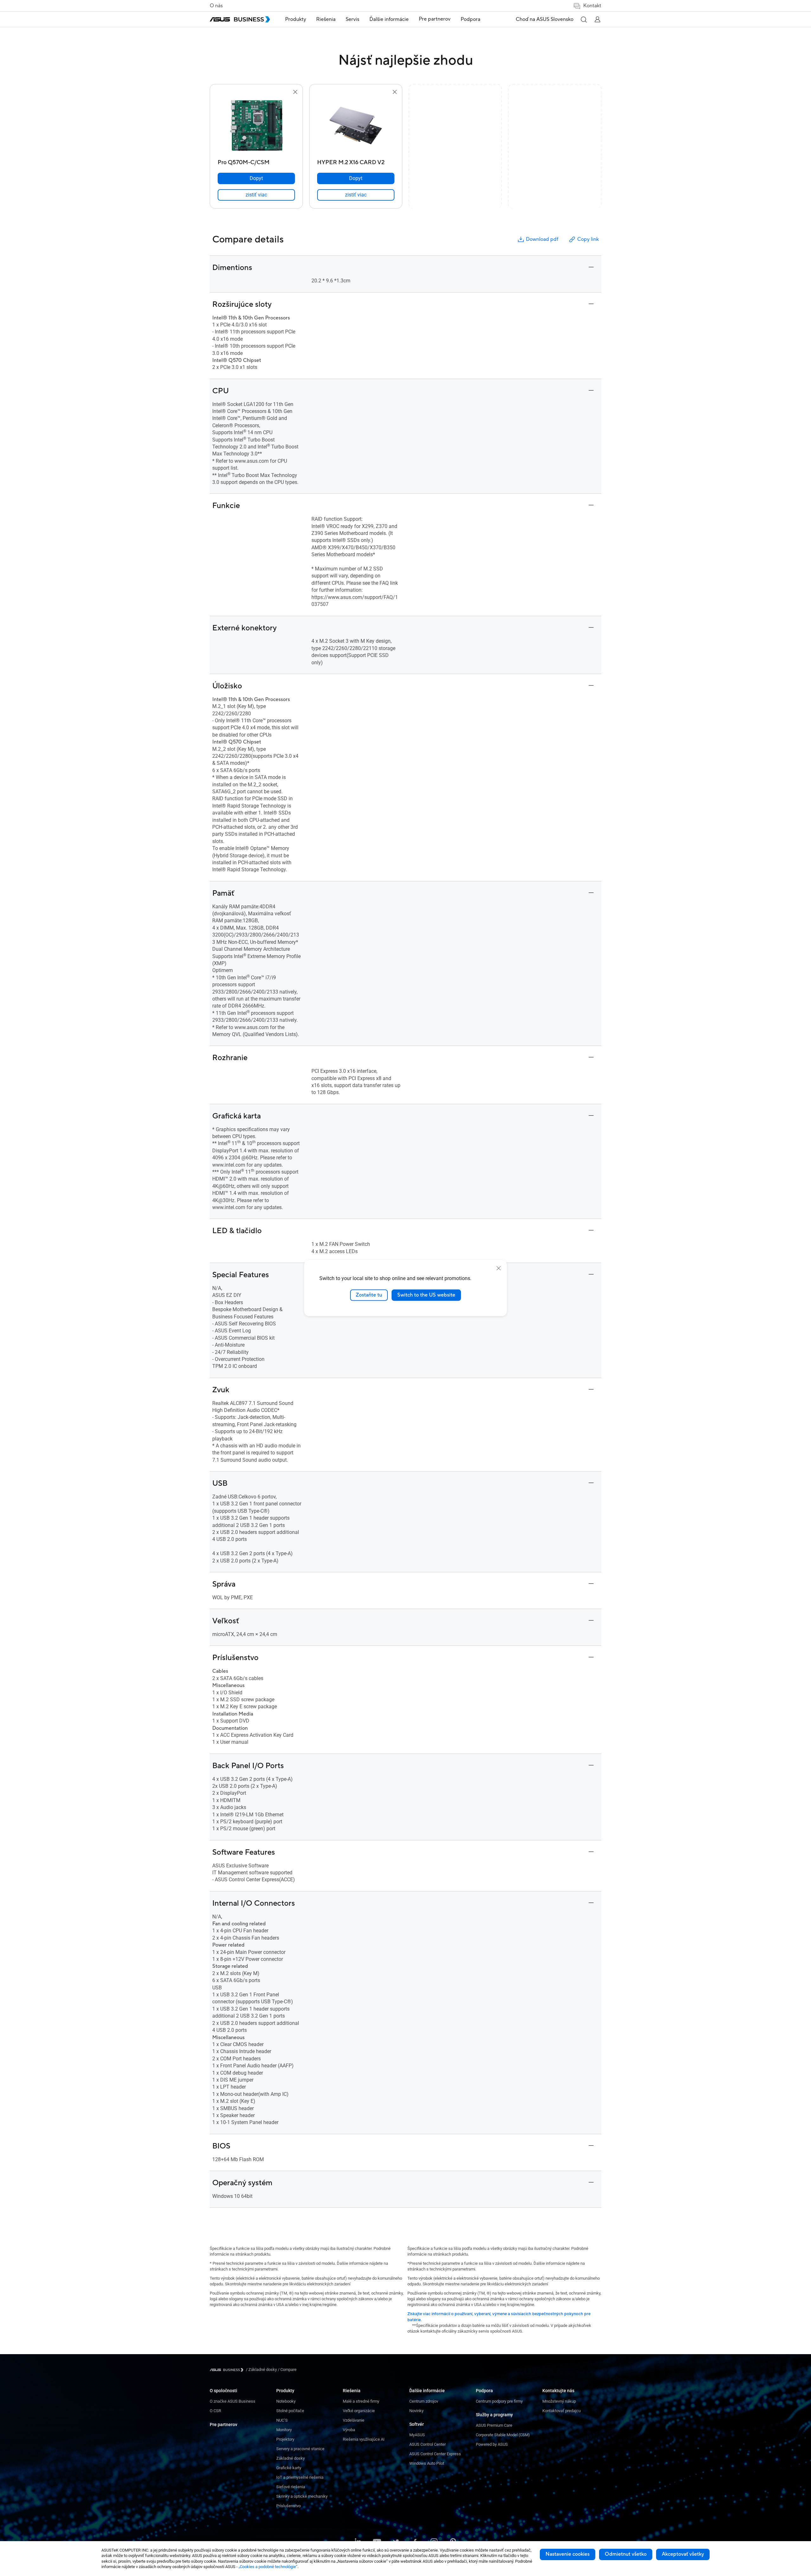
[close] (499, 1268)
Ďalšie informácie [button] (389, 19)
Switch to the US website (426, 1295)
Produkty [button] (296, 19)
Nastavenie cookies (568, 2554)
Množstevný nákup (559, 2401)
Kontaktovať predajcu (562, 2411)
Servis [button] (352, 19)
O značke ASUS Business (233, 2401)
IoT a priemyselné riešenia (300, 2477)
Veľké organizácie (359, 2411)
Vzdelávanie (354, 2420)
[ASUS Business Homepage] (240, 19)
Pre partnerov (224, 2425)
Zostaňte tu (369, 1295)
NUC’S (282, 2420)
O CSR (215, 2411)
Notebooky (286, 2401)
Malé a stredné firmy (361, 2401)
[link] (256, 195)
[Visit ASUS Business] (228, 2370)
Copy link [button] (588, 239)
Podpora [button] (470, 19)
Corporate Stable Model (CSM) (503, 2435)
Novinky (416, 2411)
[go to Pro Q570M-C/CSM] (256, 126)
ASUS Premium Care (494, 2425)
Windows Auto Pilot (427, 2463)
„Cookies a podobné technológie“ (268, 2567)
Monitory (284, 2430)
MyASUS (417, 2435)
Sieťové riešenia (291, 2487)
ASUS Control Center (428, 2444)
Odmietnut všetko (626, 2554)
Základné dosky (291, 2458)
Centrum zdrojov (424, 2401)
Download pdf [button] (542, 239)
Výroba (349, 2430)
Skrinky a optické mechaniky (302, 2496)
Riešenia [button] (326, 19)
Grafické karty (289, 2468)
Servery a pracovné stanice (300, 2449)
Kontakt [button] (592, 6)
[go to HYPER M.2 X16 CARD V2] (356, 126)
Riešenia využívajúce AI (364, 2439)
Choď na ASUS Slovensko (545, 19)
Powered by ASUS (492, 2444)
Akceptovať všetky (683, 2554)
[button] (584, 19)
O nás (216, 6)
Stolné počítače (290, 2411)
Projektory (285, 2439)
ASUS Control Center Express (435, 2454)
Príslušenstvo (288, 2506)
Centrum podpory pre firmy (499, 2401)
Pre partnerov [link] (435, 19)
